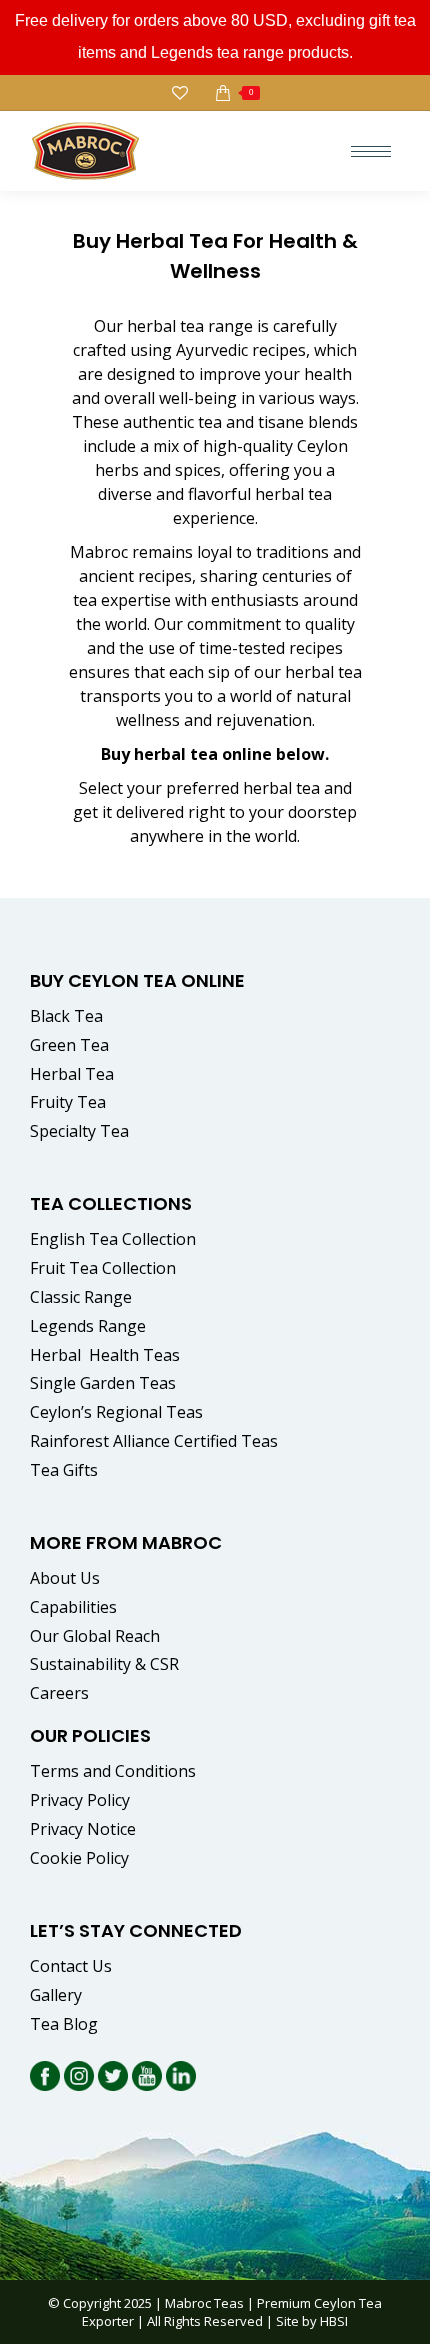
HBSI (334, 2321)
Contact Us (71, 1966)
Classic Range (81, 1297)
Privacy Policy (80, 1800)
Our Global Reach (95, 1636)
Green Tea (69, 1045)
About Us (65, 1578)
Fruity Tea (68, 1102)
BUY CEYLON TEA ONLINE (137, 980)
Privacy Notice (83, 1829)
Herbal (107, 1355)
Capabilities (73, 1607)
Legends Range (88, 1326)
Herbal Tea (72, 1074)
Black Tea (66, 1016)
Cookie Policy (79, 1858)
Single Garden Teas (103, 1383)
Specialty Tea (79, 1131)
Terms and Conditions (113, 1771)
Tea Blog (64, 2024)
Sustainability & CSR (104, 1664)
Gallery (56, 1995)
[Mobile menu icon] (371, 151)
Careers (59, 1693)
